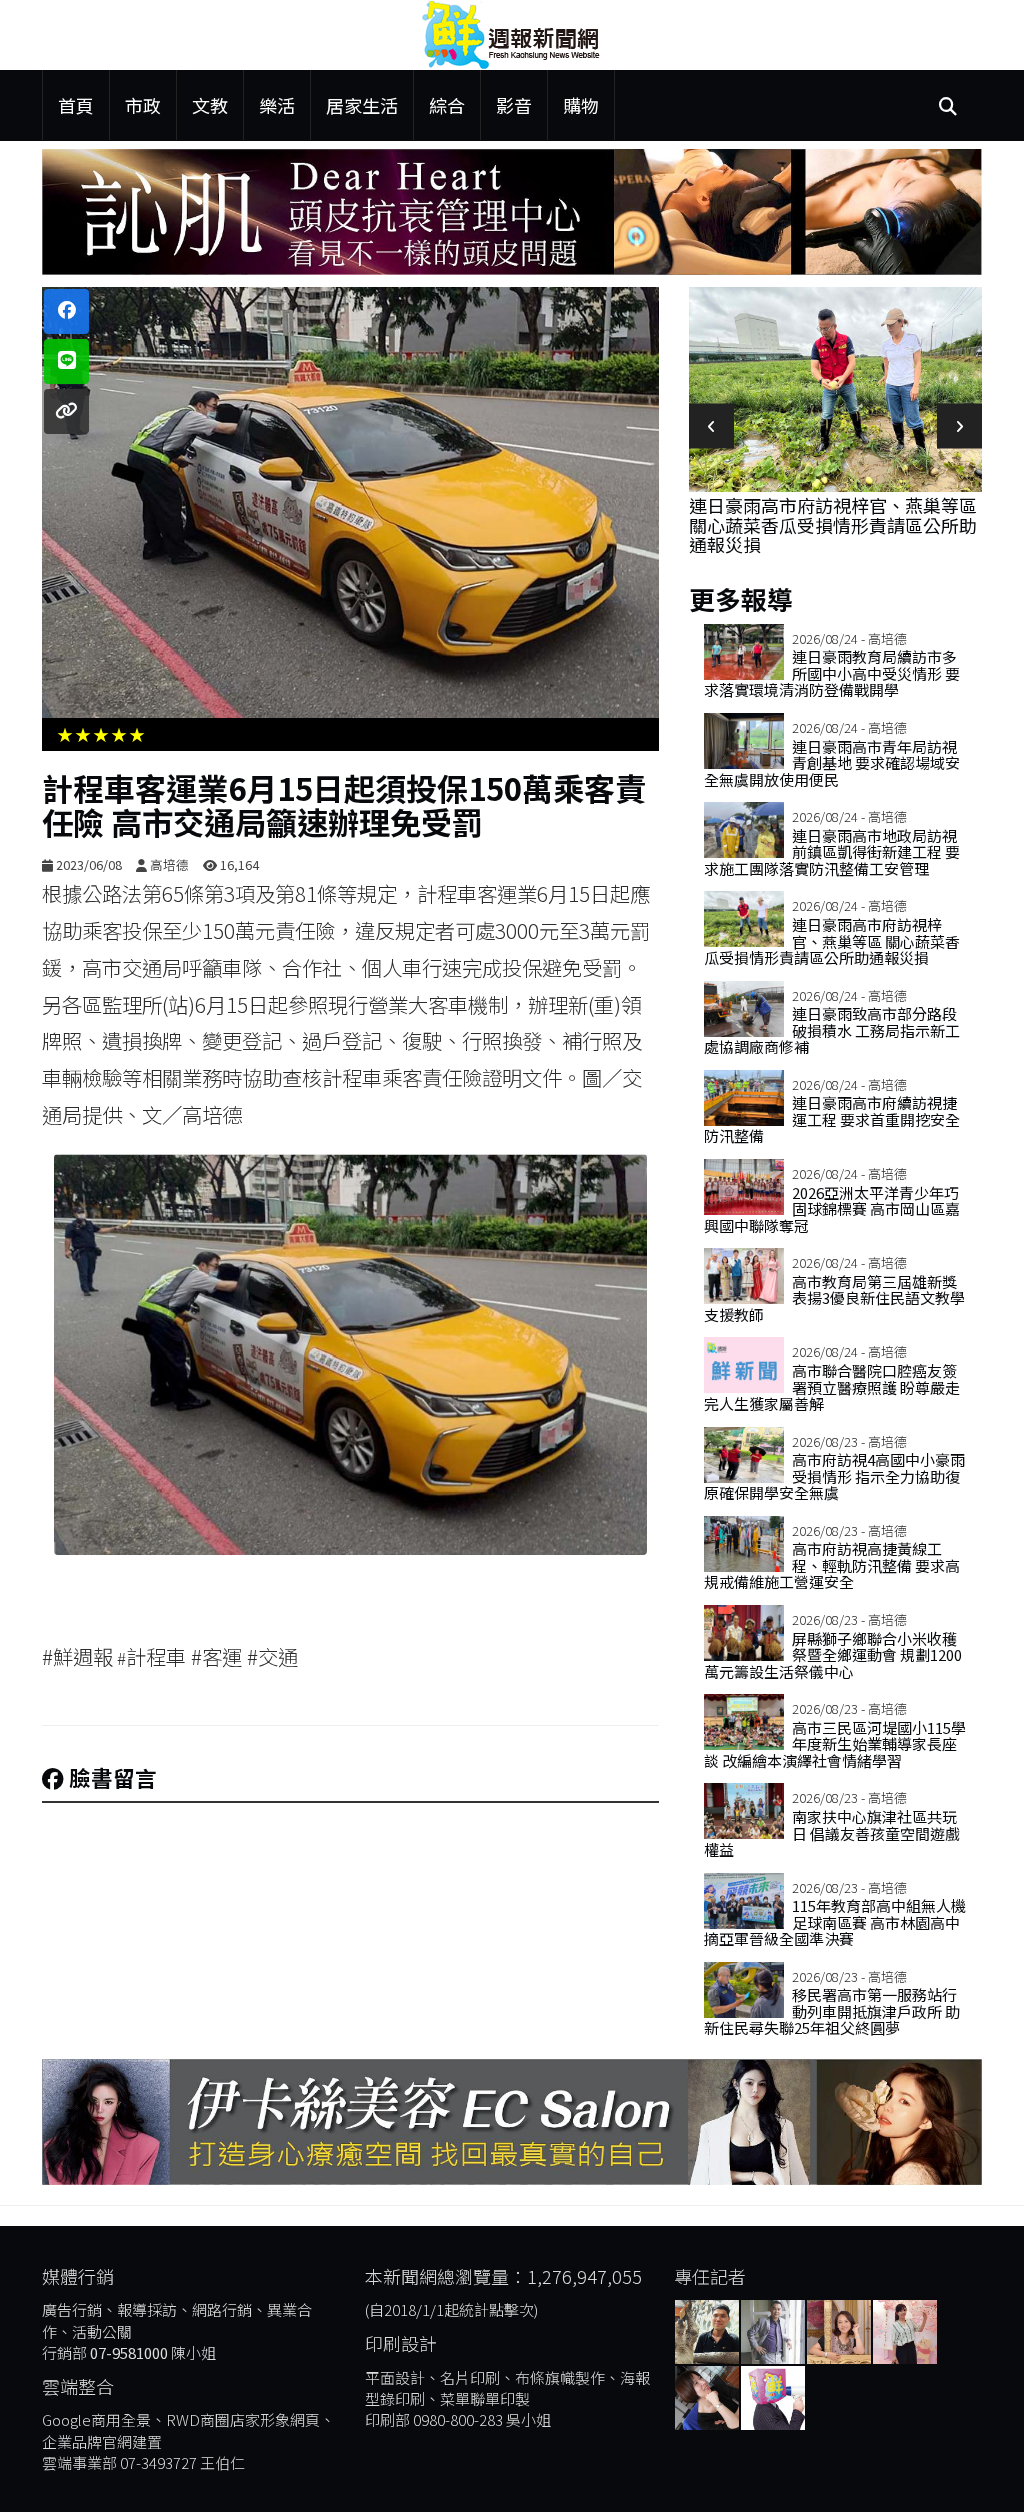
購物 (581, 105)
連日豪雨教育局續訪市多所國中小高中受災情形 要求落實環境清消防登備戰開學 (832, 673)
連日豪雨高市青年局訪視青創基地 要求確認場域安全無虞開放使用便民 (832, 763)
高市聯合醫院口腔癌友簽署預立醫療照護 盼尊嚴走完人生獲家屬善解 (832, 1387)
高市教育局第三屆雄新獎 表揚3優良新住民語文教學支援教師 (834, 1298)
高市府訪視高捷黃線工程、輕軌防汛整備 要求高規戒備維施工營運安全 (832, 1565)
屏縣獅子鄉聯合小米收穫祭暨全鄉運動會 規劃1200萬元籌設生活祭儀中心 (833, 1655)
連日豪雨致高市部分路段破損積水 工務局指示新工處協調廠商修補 (832, 1030)
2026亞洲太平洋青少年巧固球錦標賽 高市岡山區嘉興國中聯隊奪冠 (832, 1209)
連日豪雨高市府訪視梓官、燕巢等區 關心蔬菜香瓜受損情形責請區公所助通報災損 (833, 525)
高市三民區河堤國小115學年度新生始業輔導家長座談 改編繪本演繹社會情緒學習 (835, 1744)
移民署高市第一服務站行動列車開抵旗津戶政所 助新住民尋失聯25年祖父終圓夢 (832, 2011)
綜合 (447, 105)
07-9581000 (129, 2352)
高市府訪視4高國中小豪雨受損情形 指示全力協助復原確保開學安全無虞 (834, 1476)
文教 (210, 105)
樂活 (277, 105)
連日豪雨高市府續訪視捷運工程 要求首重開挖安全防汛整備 (832, 1119)
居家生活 (362, 105)
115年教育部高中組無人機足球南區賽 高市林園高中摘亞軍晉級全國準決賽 (835, 1922)
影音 (514, 105)
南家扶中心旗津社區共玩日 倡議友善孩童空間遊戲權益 (832, 1833)
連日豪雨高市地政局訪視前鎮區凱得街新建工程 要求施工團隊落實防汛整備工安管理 (832, 852)
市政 (143, 105)
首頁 (76, 105)
